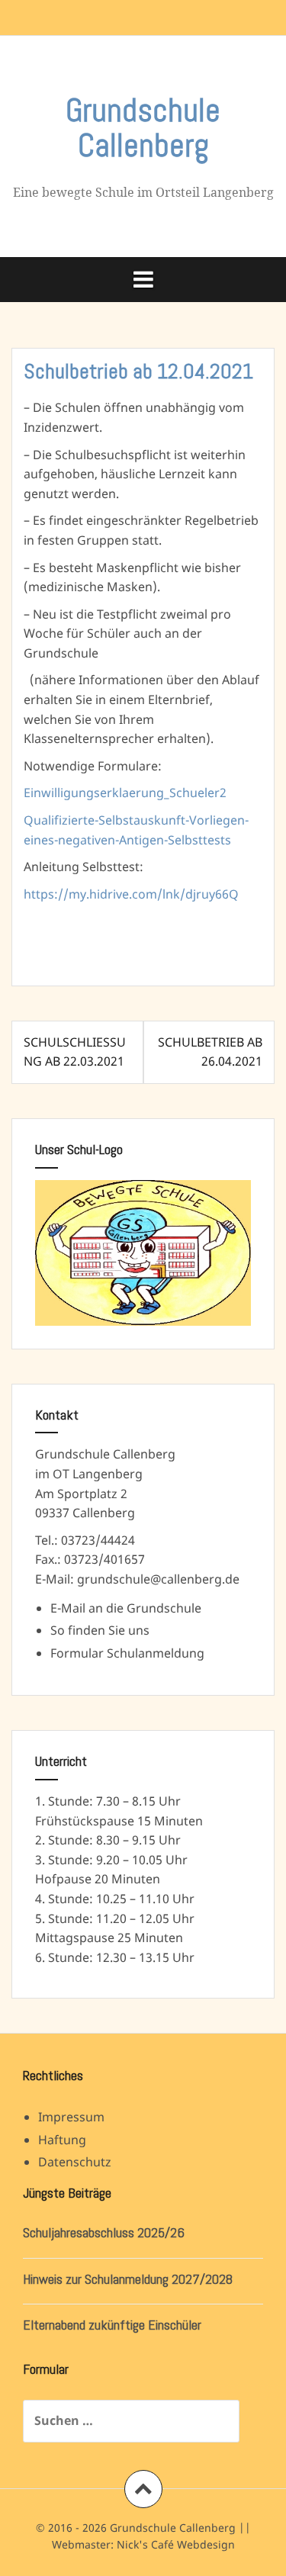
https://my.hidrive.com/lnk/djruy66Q (131, 894)
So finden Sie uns (100, 1630)
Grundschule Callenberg (143, 128)
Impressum (71, 2117)
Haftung (62, 2140)
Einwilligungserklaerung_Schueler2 (125, 793)
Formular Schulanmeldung (127, 1653)
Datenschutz (75, 2162)
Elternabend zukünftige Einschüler (112, 2325)
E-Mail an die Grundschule (126, 1608)
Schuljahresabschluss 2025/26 (104, 2232)
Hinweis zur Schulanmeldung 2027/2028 (128, 2279)
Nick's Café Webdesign (176, 2544)
